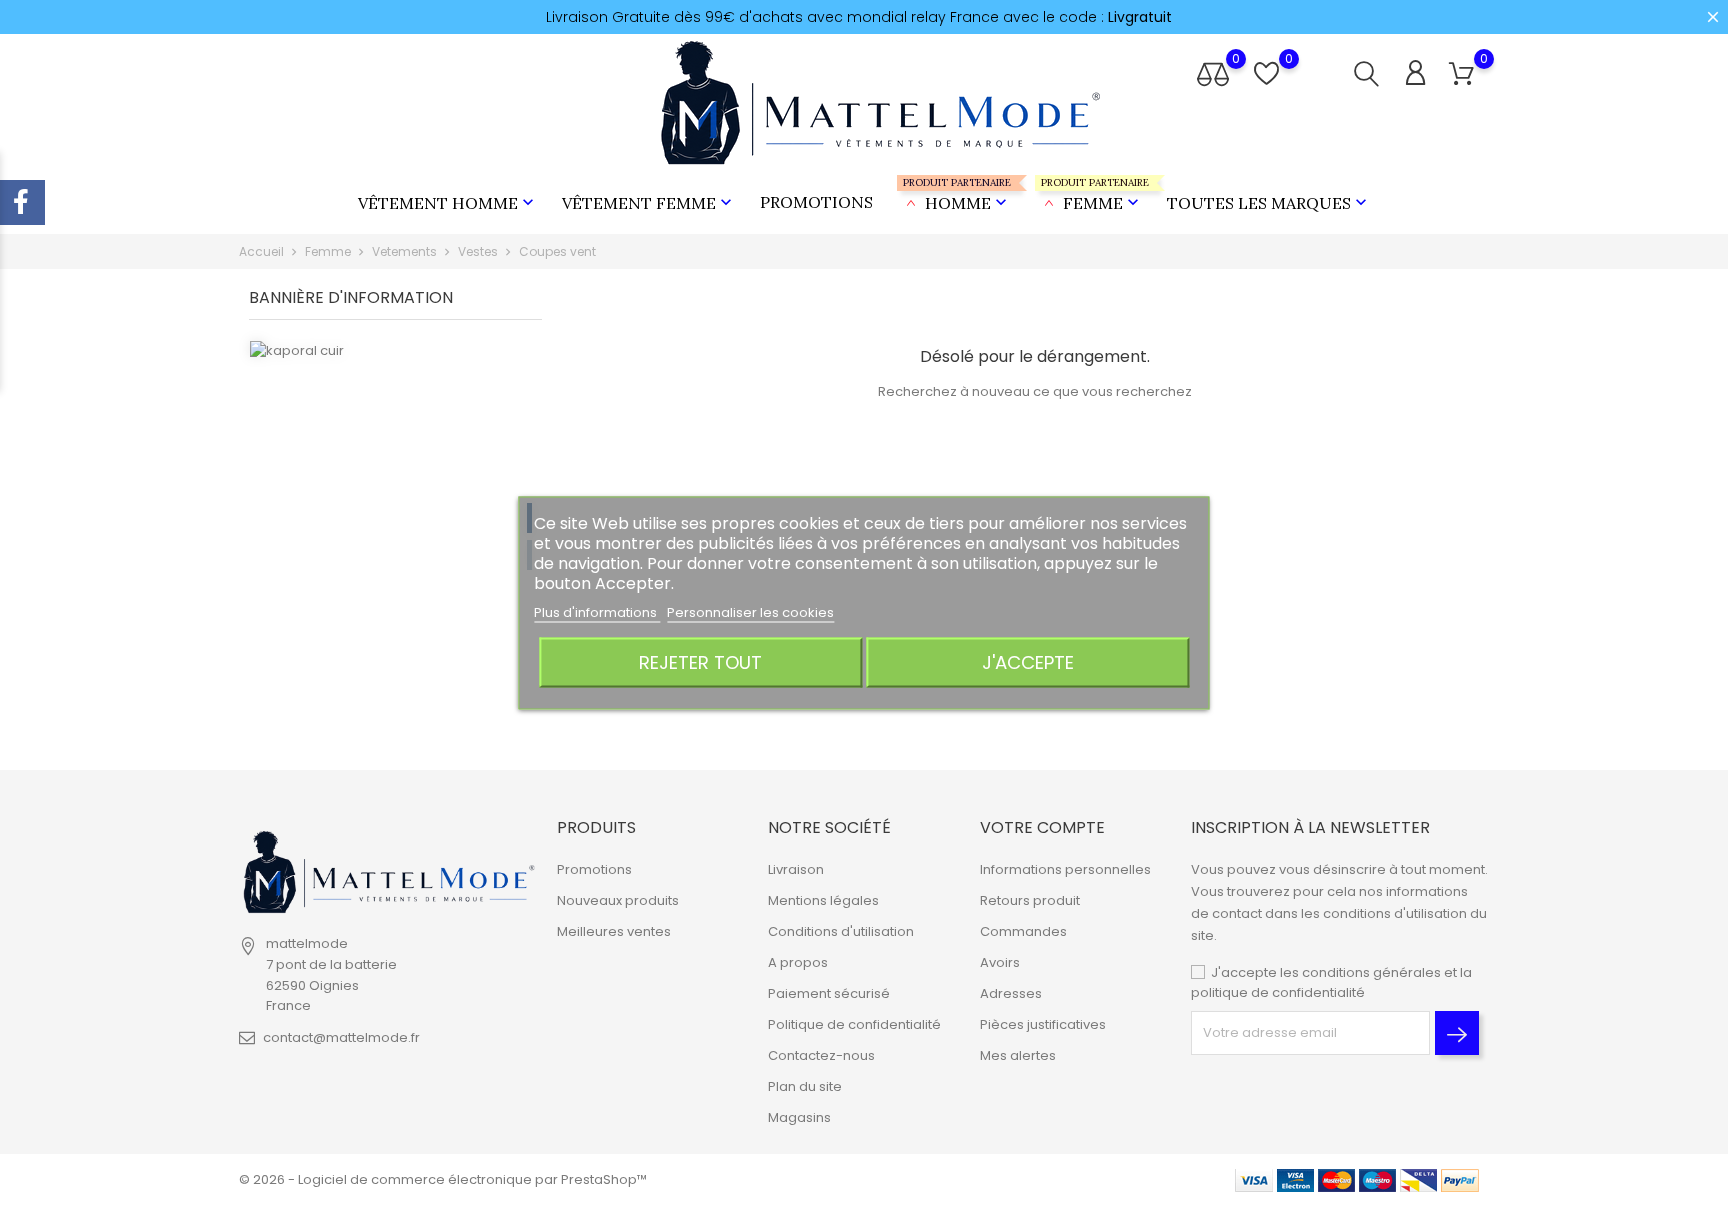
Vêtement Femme (649, 202)
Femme (1092, 194)
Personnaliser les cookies (750, 611)
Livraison (796, 869)
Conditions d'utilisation (841, 931)
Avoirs (1000, 962)
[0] (1461, 74)
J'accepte (1028, 661)
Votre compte (1042, 827)
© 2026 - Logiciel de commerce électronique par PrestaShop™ (443, 1179)
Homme (957, 194)
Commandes (1023, 931)
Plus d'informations (597, 611)
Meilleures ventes (614, 931)
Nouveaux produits (618, 900)
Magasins (799, 1117)
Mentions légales (823, 900)
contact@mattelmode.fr (341, 1037)
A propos (798, 962)
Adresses (1011, 993)
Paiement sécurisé (829, 993)
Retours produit (1030, 900)
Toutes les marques (1269, 202)
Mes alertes (1018, 1055)
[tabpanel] (395, 540)
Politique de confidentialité (854, 1024)
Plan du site (805, 1086)
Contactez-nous (821, 1055)
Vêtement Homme (448, 202)
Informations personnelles (1065, 869)
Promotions (816, 202)
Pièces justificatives (1043, 1024)
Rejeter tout (700, 661)
